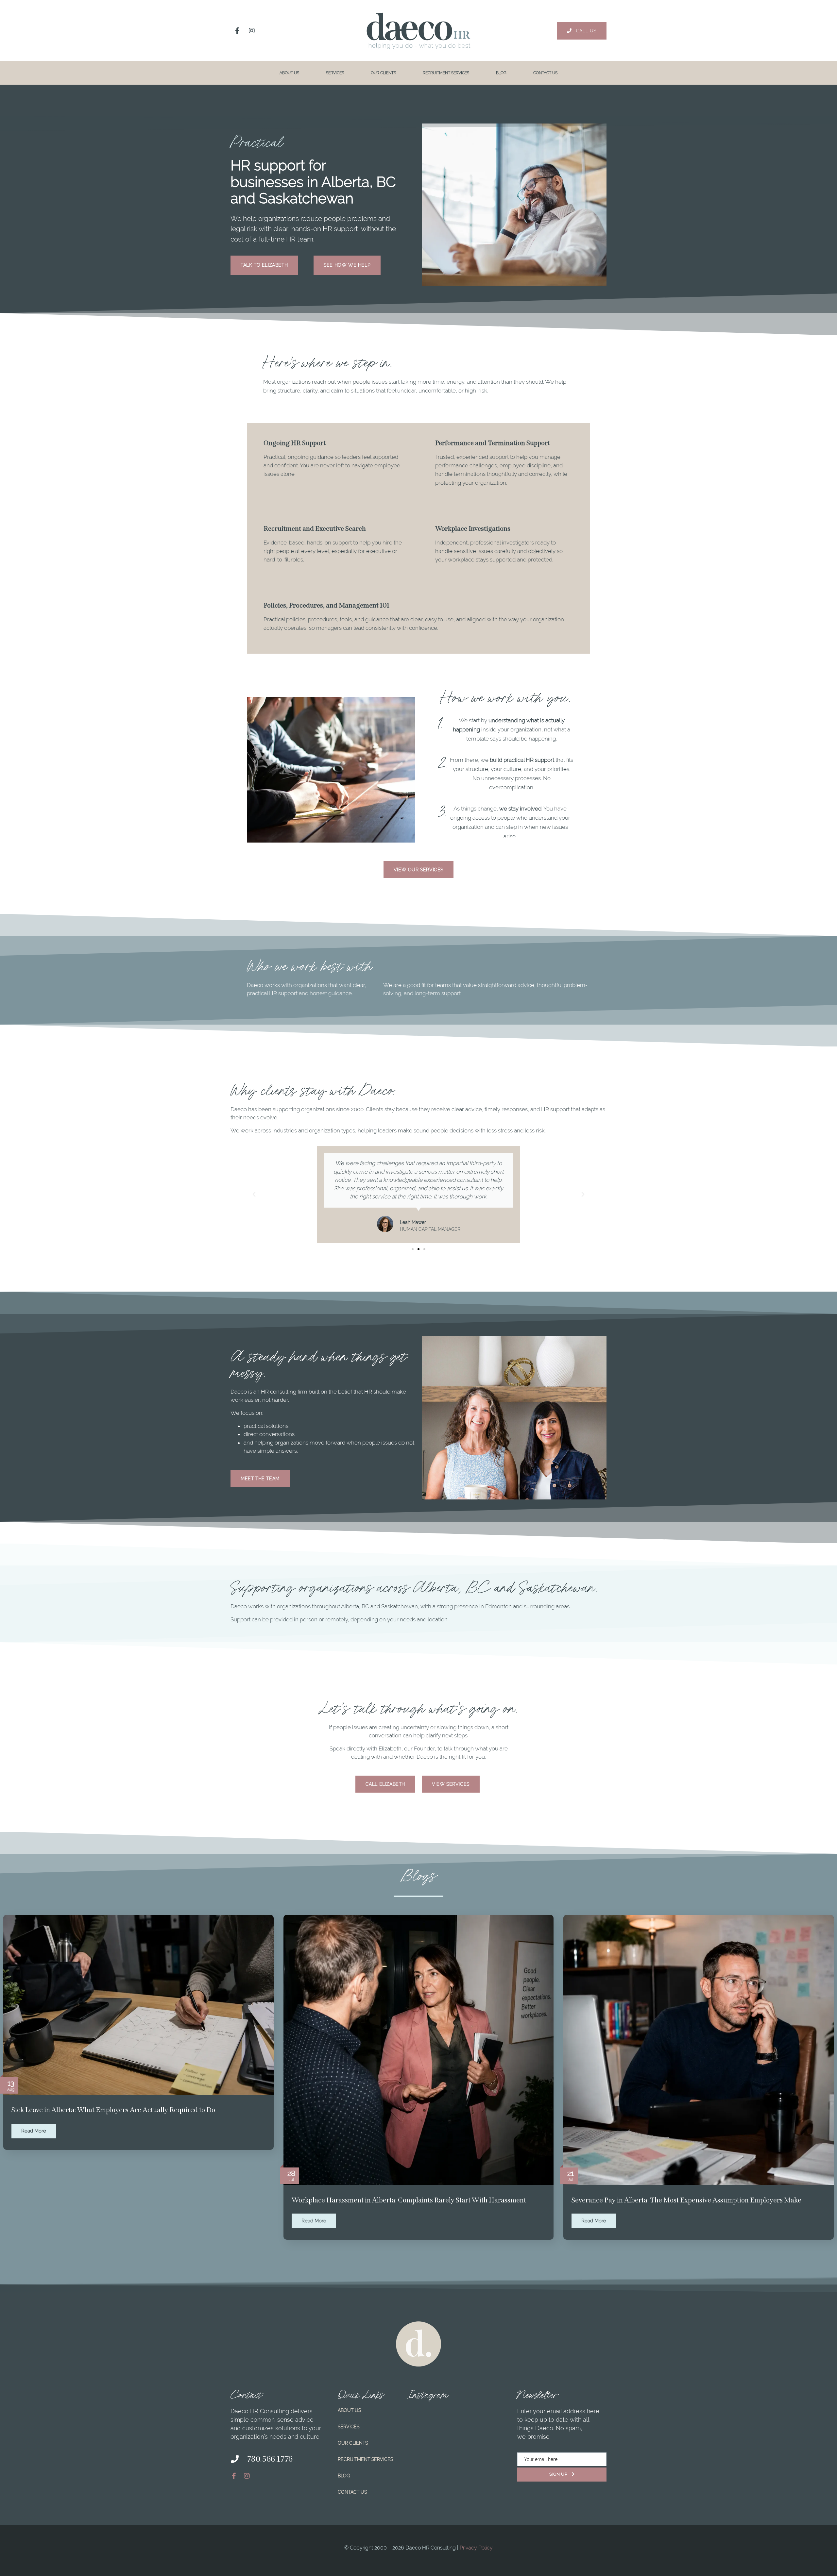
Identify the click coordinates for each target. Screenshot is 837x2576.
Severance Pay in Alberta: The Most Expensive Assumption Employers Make (686, 2200)
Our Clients (383, 73)
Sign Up (559, 2474)
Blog (501, 73)
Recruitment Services (446, 73)
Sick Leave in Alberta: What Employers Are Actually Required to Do (113, 2110)
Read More (34, 2131)
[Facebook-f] (237, 31)
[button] (254, 1195)
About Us (289, 73)
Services (335, 73)
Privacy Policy (476, 2548)
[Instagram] (252, 31)
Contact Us (545, 73)
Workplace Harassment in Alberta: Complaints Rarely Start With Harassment (409, 2200)
